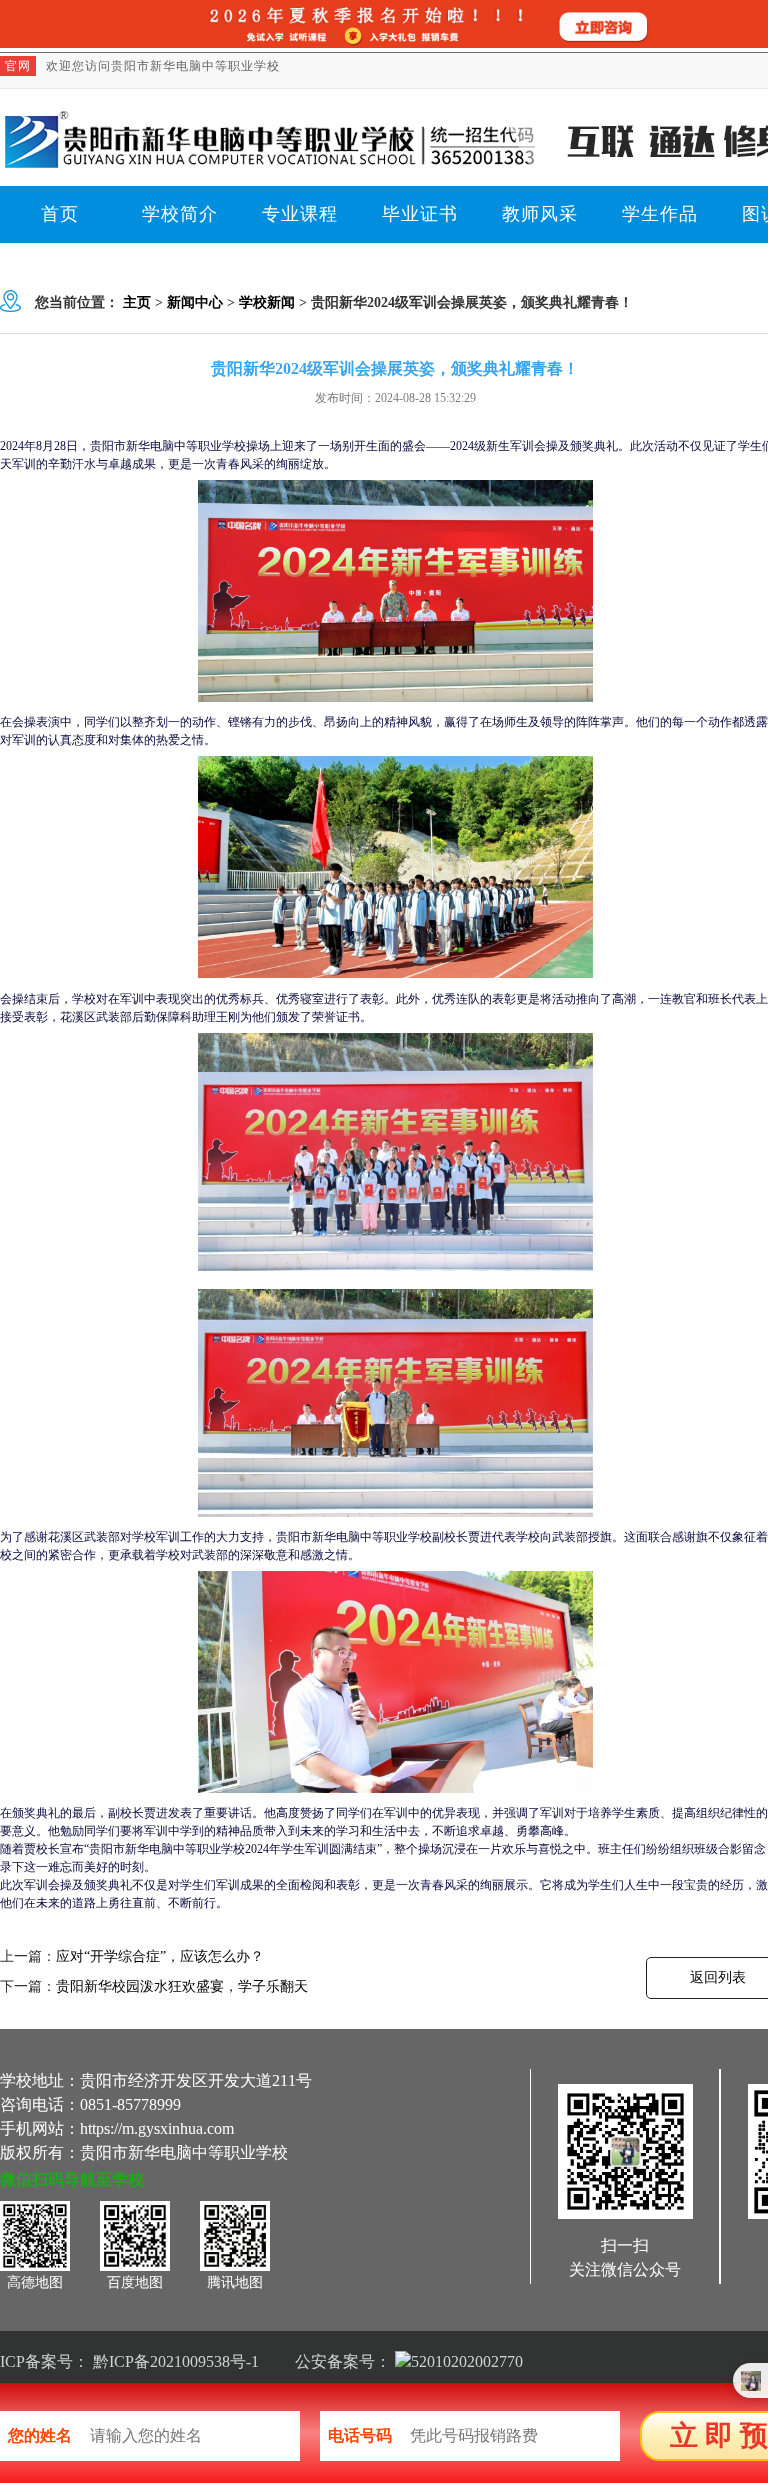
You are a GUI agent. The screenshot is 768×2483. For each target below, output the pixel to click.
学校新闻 (267, 302)
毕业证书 (420, 214)
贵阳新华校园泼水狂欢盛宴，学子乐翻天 (182, 1986)
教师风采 (540, 214)
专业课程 (300, 214)
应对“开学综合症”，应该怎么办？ (160, 1956)
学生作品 (660, 214)
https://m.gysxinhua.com (157, 2128)
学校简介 (180, 214)
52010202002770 (467, 2361)
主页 (137, 302)
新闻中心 (195, 302)
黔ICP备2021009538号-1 (176, 2361)
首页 (60, 214)
